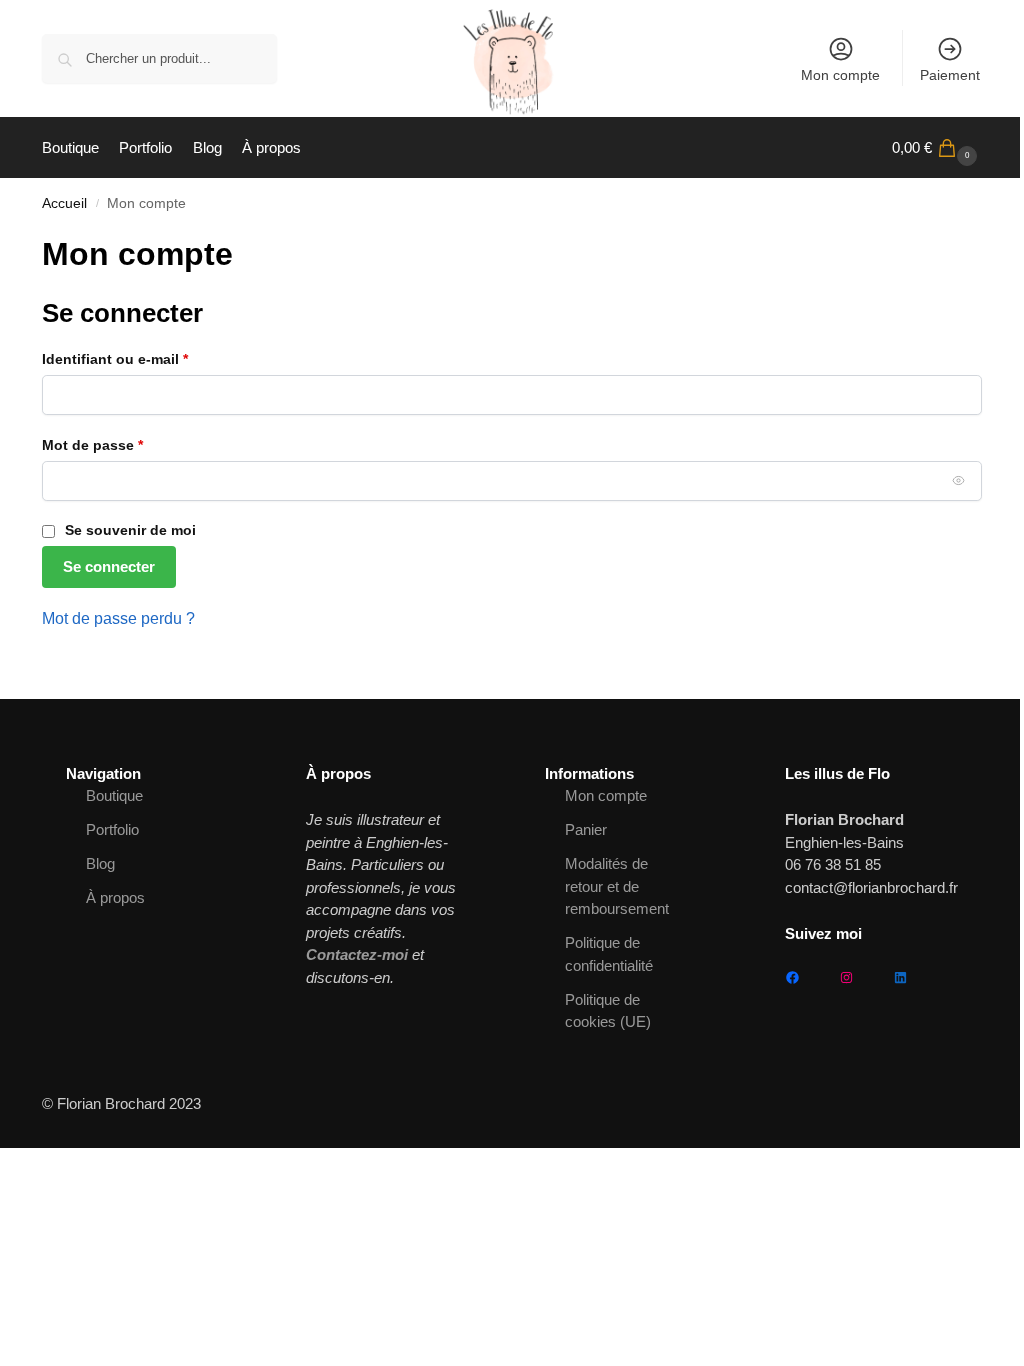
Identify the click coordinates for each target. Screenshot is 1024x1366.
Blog (100, 863)
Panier (586, 829)
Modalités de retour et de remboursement (617, 886)
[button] (937, 148)
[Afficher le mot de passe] (959, 480)
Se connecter (109, 566)
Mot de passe (130, 444)
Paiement (950, 75)
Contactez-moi (357, 954)
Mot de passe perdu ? (118, 618)
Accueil (64, 203)
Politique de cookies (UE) (608, 1011)
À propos (115, 897)
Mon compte (840, 75)
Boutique (114, 795)
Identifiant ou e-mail (152, 358)
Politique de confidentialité (609, 954)
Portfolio (112, 829)
